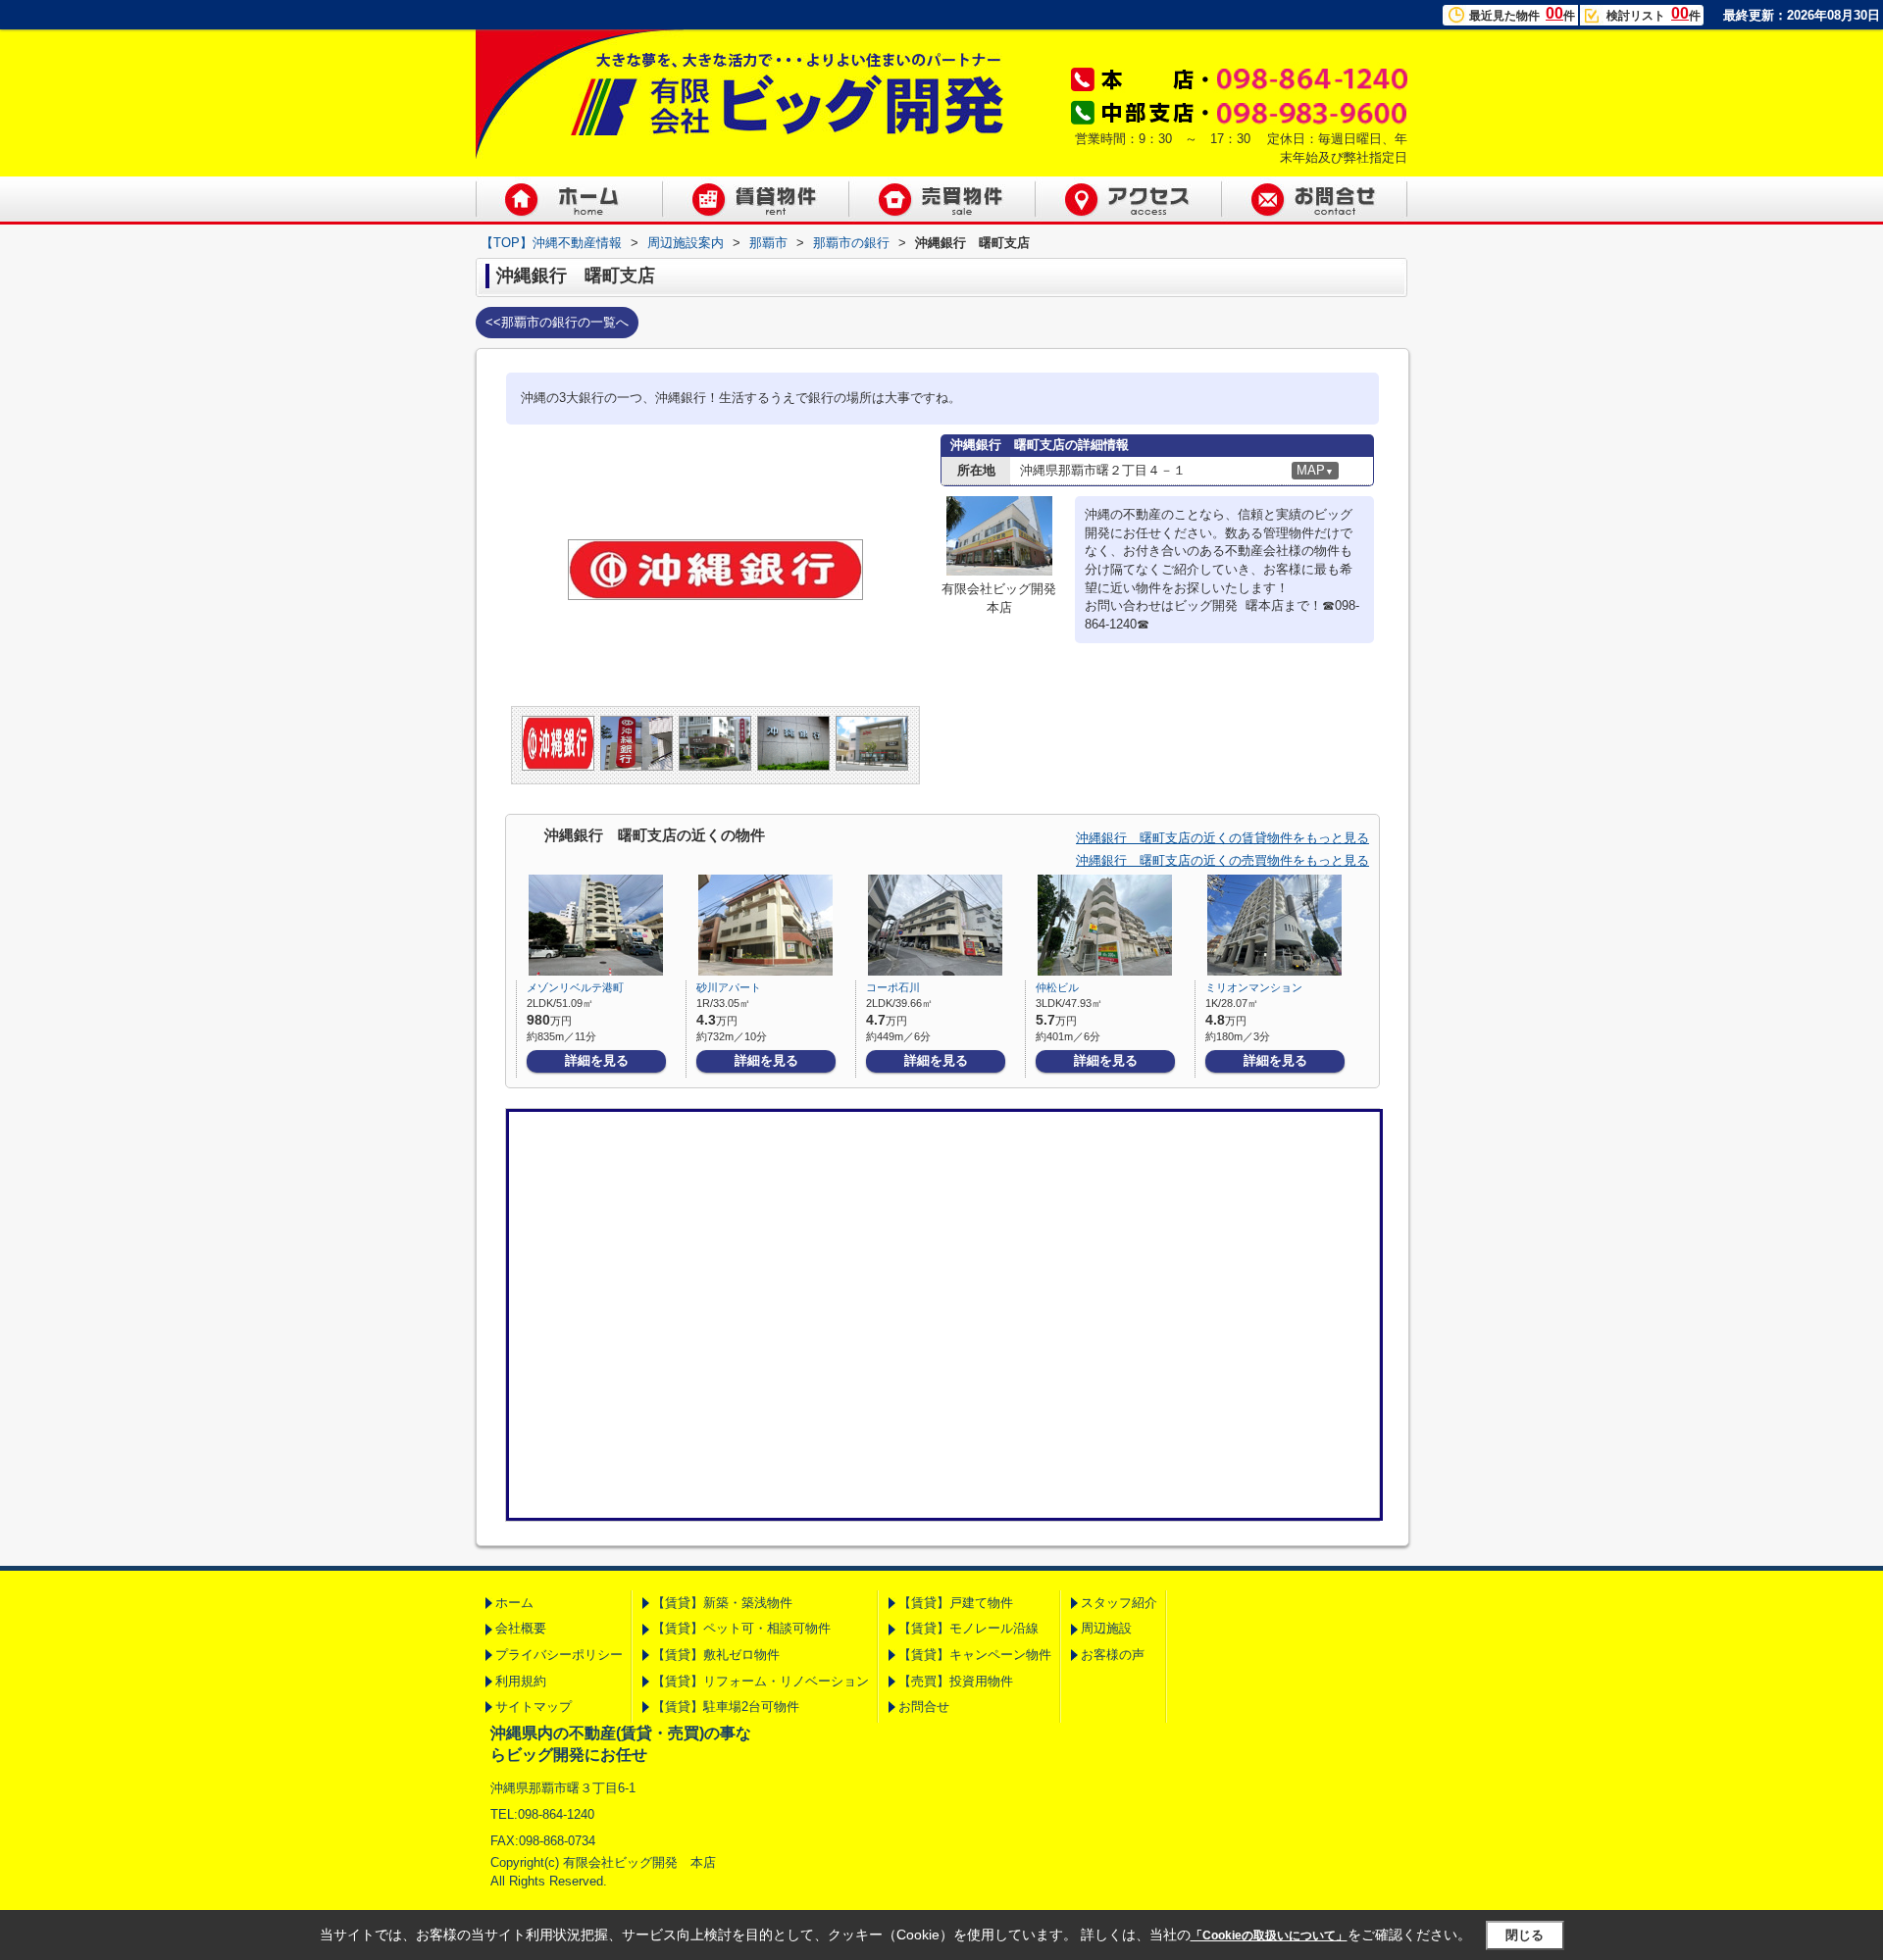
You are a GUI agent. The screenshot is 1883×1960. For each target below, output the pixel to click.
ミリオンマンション (1254, 987)
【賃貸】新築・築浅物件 (722, 1603)
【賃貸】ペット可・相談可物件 (741, 1628)
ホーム (514, 1603)
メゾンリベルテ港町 (575, 987)
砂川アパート (729, 987)
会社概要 (521, 1628)
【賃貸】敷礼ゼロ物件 (716, 1655)
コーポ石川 (893, 987)
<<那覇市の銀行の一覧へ (557, 322)
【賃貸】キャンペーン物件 (975, 1655)
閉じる (1525, 1935)
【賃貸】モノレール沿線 (968, 1628)
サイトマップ (534, 1707)
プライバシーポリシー (559, 1655)
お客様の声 (1113, 1655)
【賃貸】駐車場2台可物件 (726, 1707)
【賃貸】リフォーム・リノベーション (761, 1681)
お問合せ (924, 1707)
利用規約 (521, 1681)
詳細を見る (597, 1060)
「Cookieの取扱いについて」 (1269, 1935)
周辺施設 (1106, 1628)
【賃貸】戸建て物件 (956, 1603)
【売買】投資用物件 (956, 1681)
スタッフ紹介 (1119, 1603)
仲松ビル (1057, 987)
